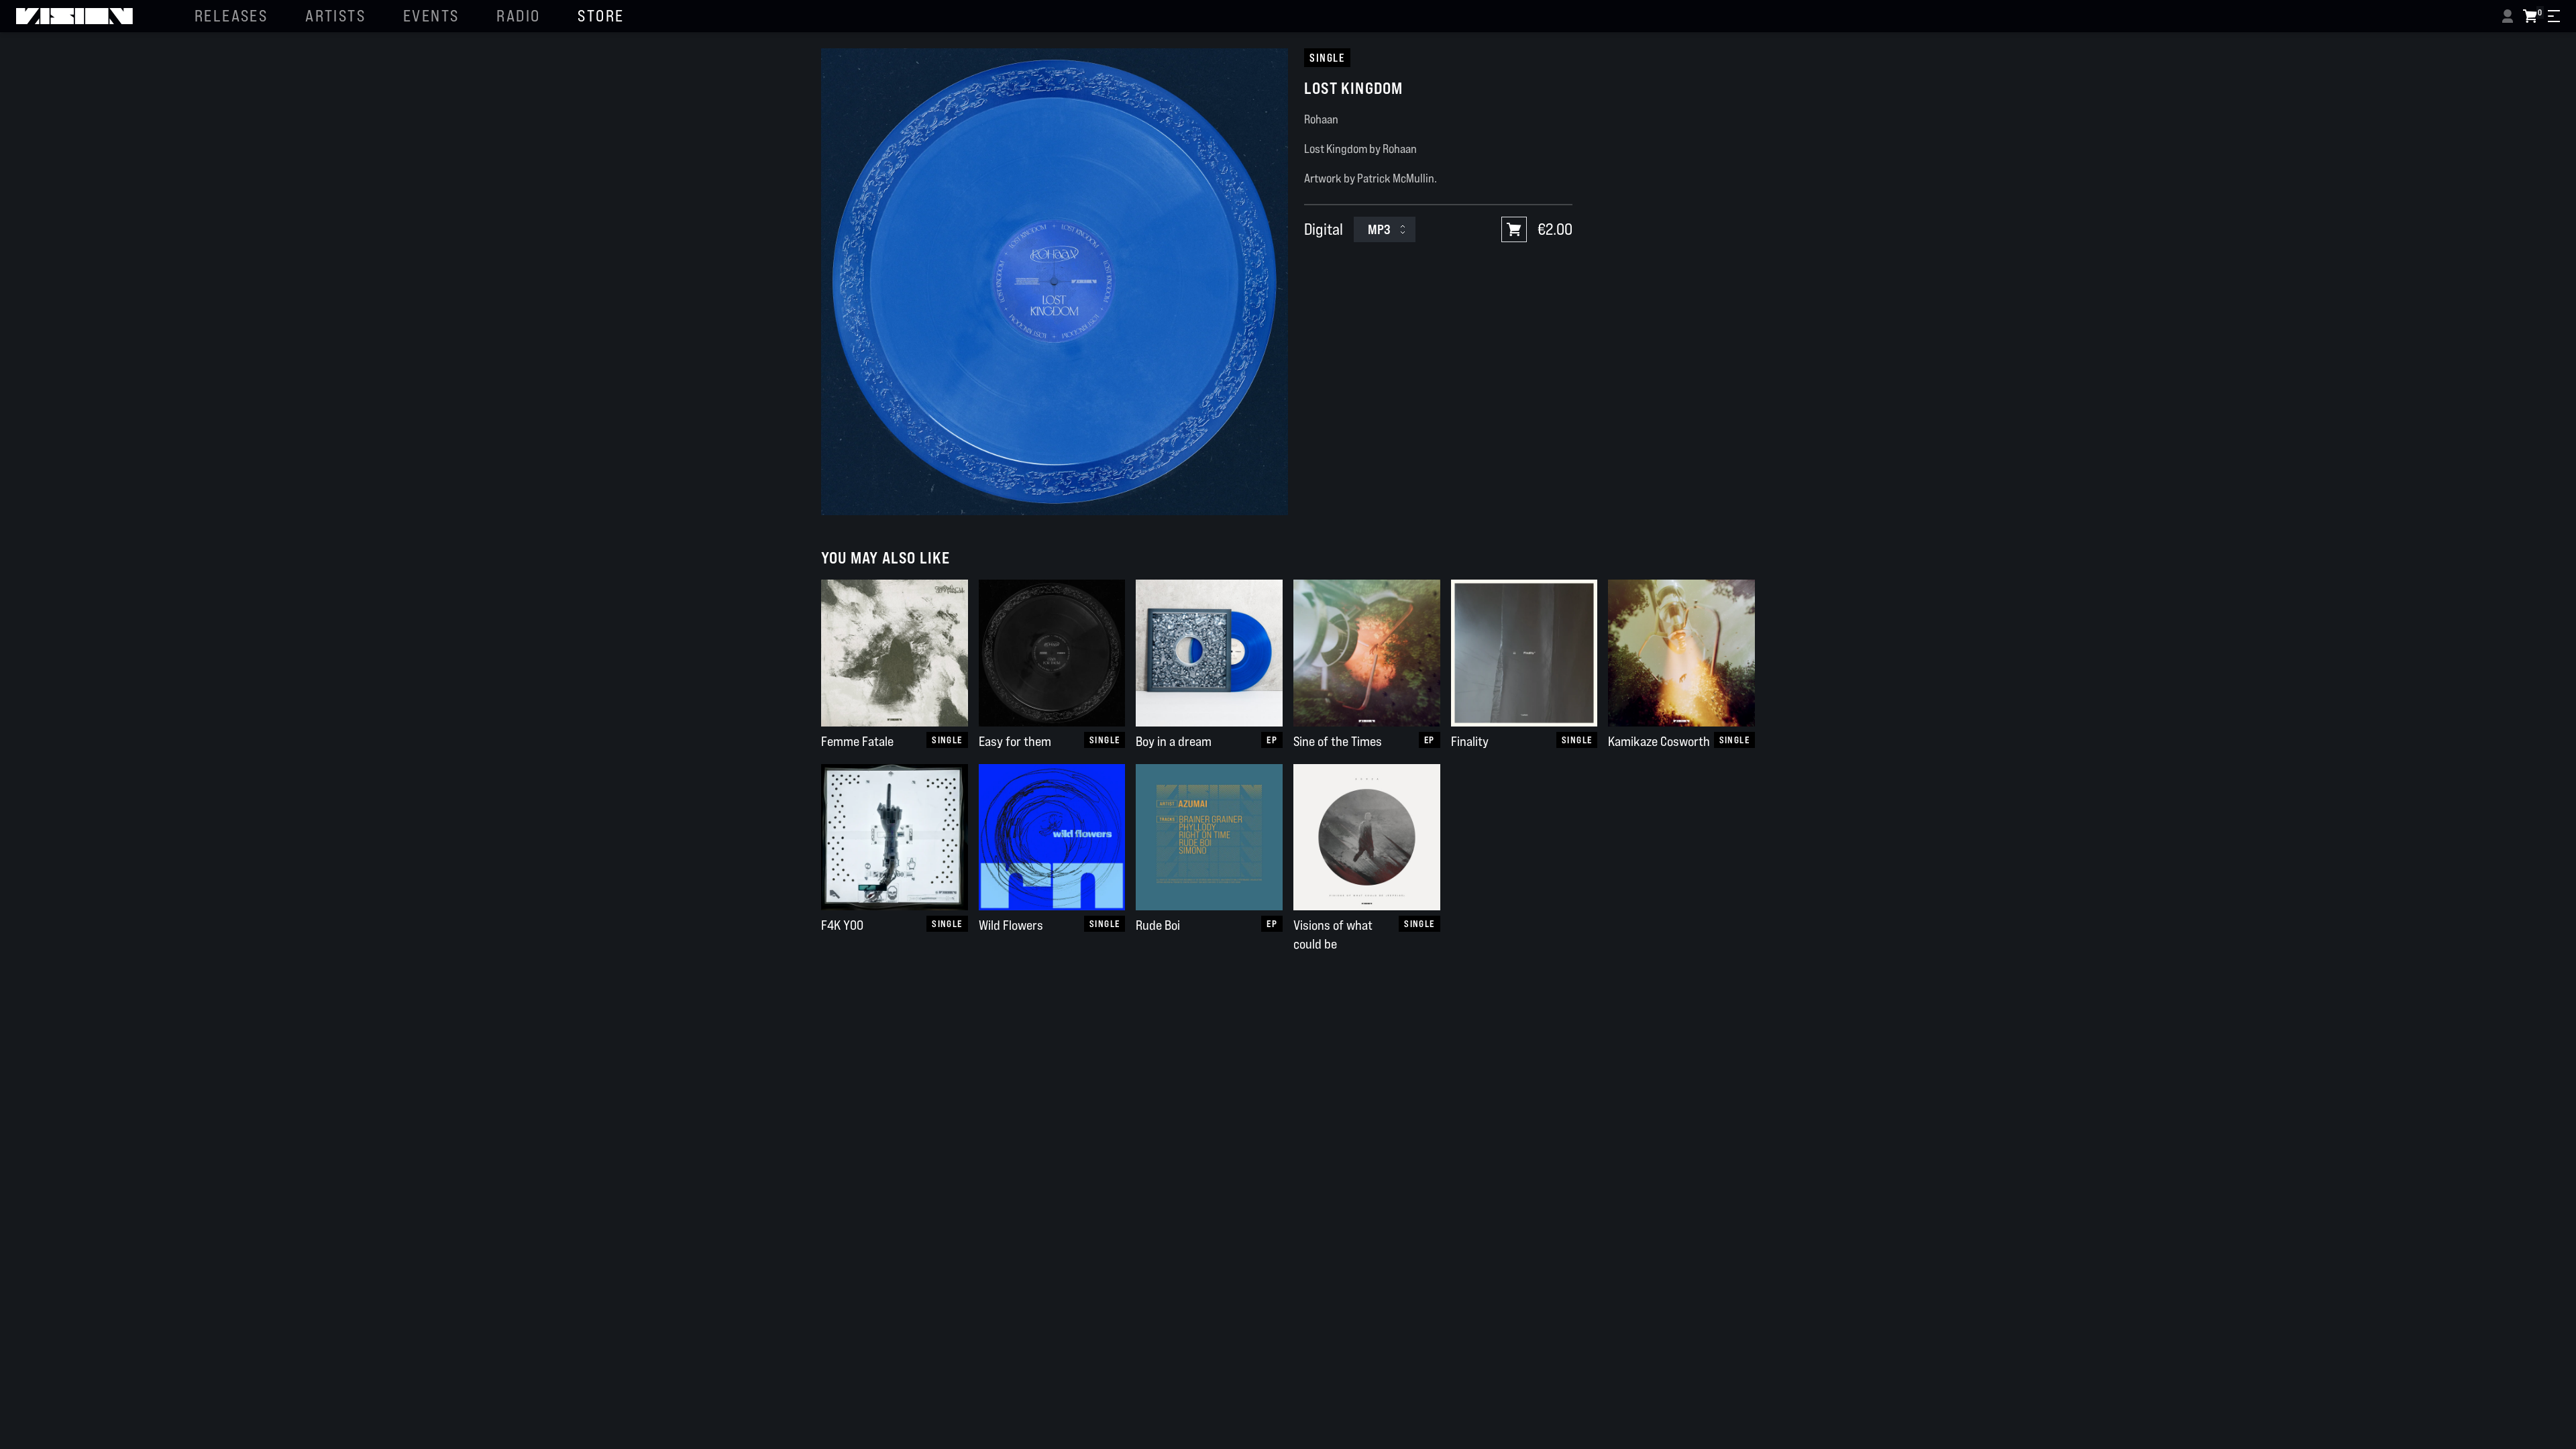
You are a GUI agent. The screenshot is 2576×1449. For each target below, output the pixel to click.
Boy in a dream (1174, 741)
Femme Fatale (857, 741)
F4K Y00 (842, 925)
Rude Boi (1158, 925)
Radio (518, 16)
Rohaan (1321, 119)
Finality (1470, 741)
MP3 (1379, 229)
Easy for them (1015, 741)
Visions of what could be (1333, 934)
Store (601, 16)
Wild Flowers (1011, 925)
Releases (231, 16)
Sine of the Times (1338, 741)
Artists (335, 16)
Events (431, 16)
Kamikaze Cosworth (1659, 741)
